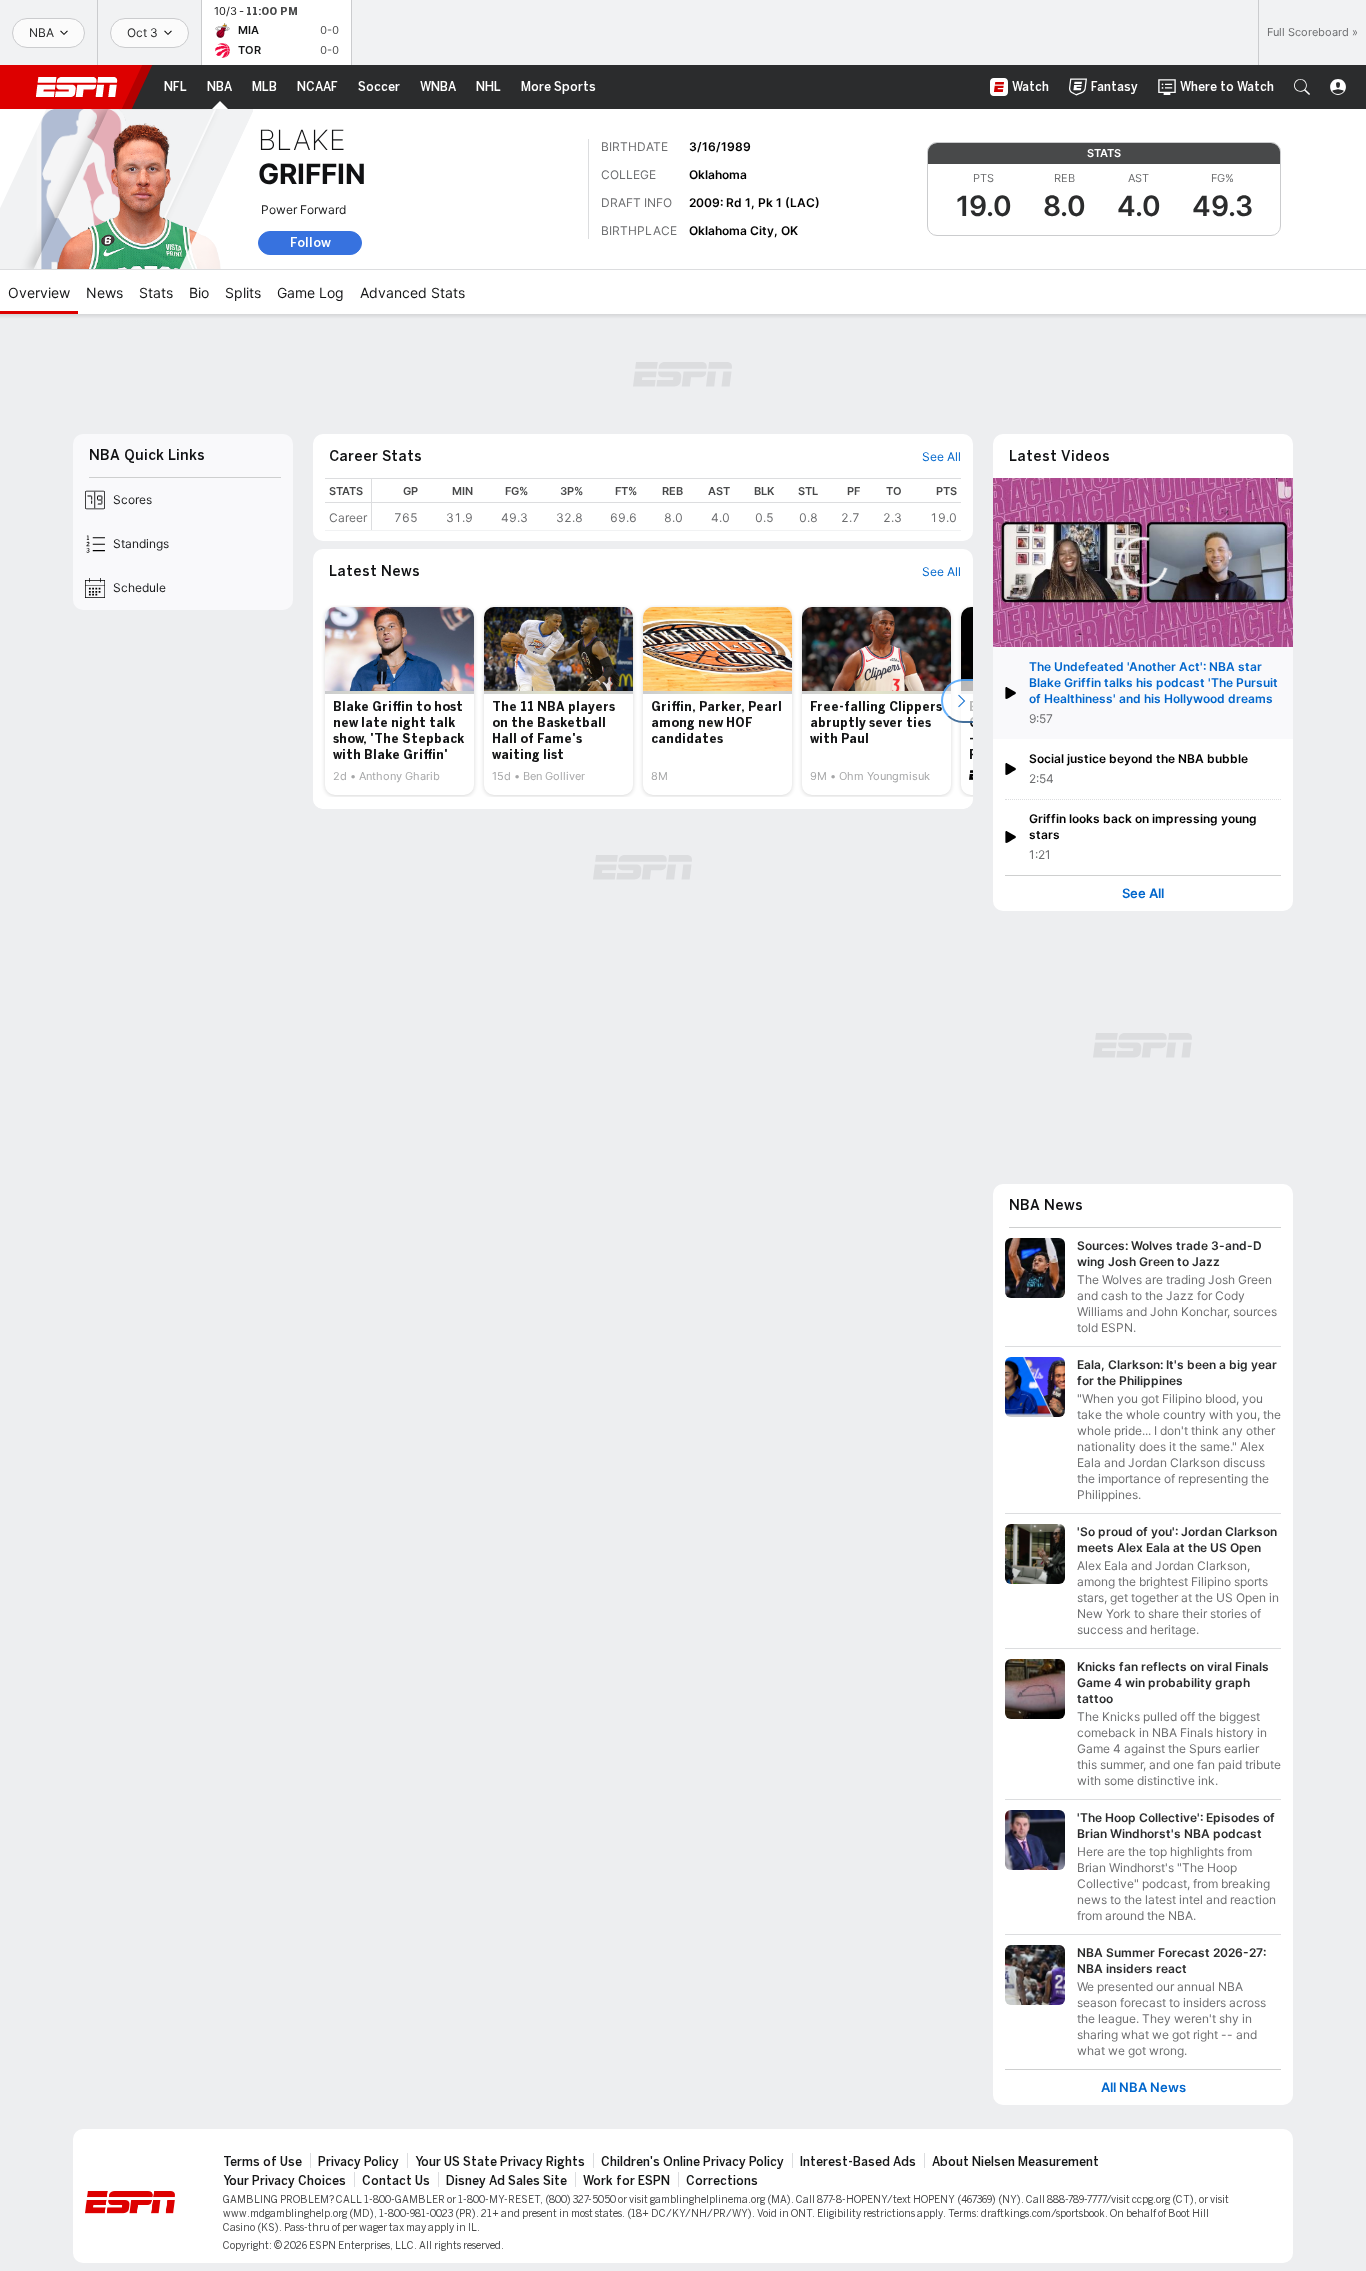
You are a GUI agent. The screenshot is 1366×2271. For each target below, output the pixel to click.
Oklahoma (718, 174)
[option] (399, 701)
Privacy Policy (358, 2162)
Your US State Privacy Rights (500, 2162)
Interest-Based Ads (858, 2162)
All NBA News (1143, 2087)
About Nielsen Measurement (1015, 2162)
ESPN (77, 87)
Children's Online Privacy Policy (692, 2162)
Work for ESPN (626, 2181)
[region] (666, 504)
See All (1143, 893)
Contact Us (396, 2181)
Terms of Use (262, 2162)
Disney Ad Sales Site (506, 2181)
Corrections (722, 2181)
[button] (1302, 87)
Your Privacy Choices (284, 2181)
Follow (310, 242)
